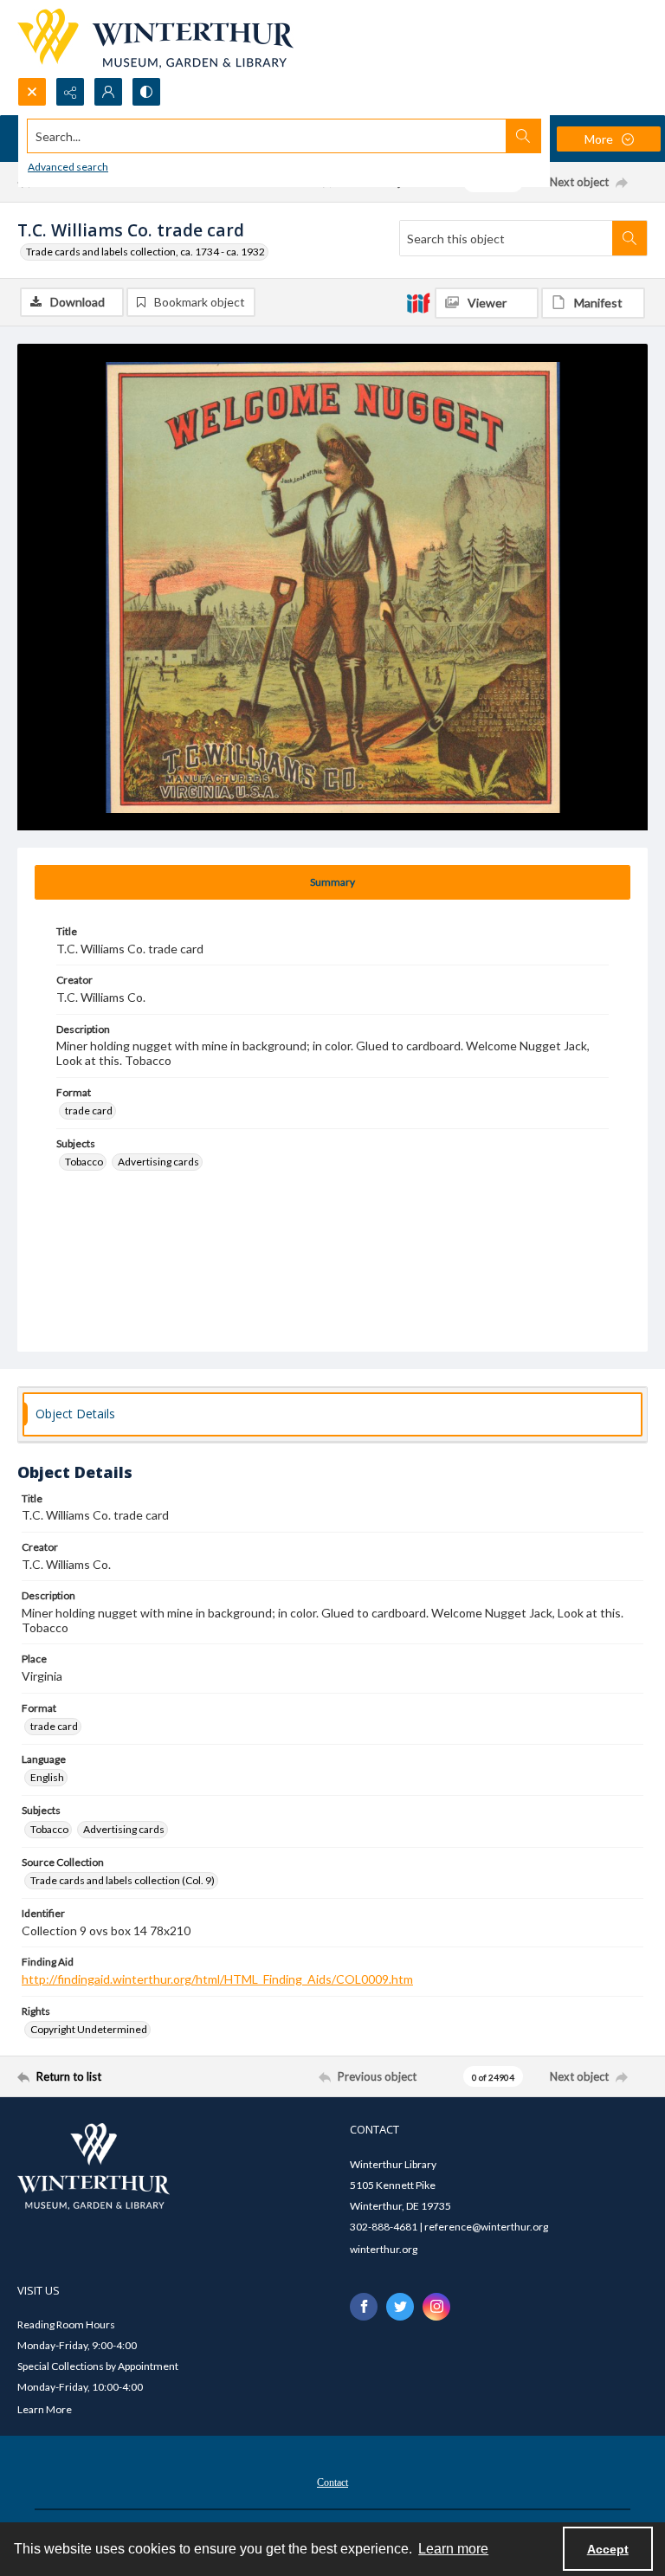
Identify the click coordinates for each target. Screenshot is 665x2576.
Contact (332, 2482)
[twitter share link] (400, 2307)
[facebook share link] (364, 2307)
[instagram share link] (436, 2307)
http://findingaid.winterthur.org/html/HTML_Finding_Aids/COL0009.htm (217, 1979)
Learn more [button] (453, 2549)
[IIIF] (418, 302)
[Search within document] (629, 238)
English (47, 1777)
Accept (608, 2549)
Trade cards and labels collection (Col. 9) (123, 1880)
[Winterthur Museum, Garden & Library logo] (155, 39)
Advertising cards (158, 1162)
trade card (89, 1110)
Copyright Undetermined (89, 2029)
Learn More (45, 2409)
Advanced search (68, 167)
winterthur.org (384, 2249)
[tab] (332, 882)
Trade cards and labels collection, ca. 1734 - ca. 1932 (145, 252)
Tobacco (84, 1162)
